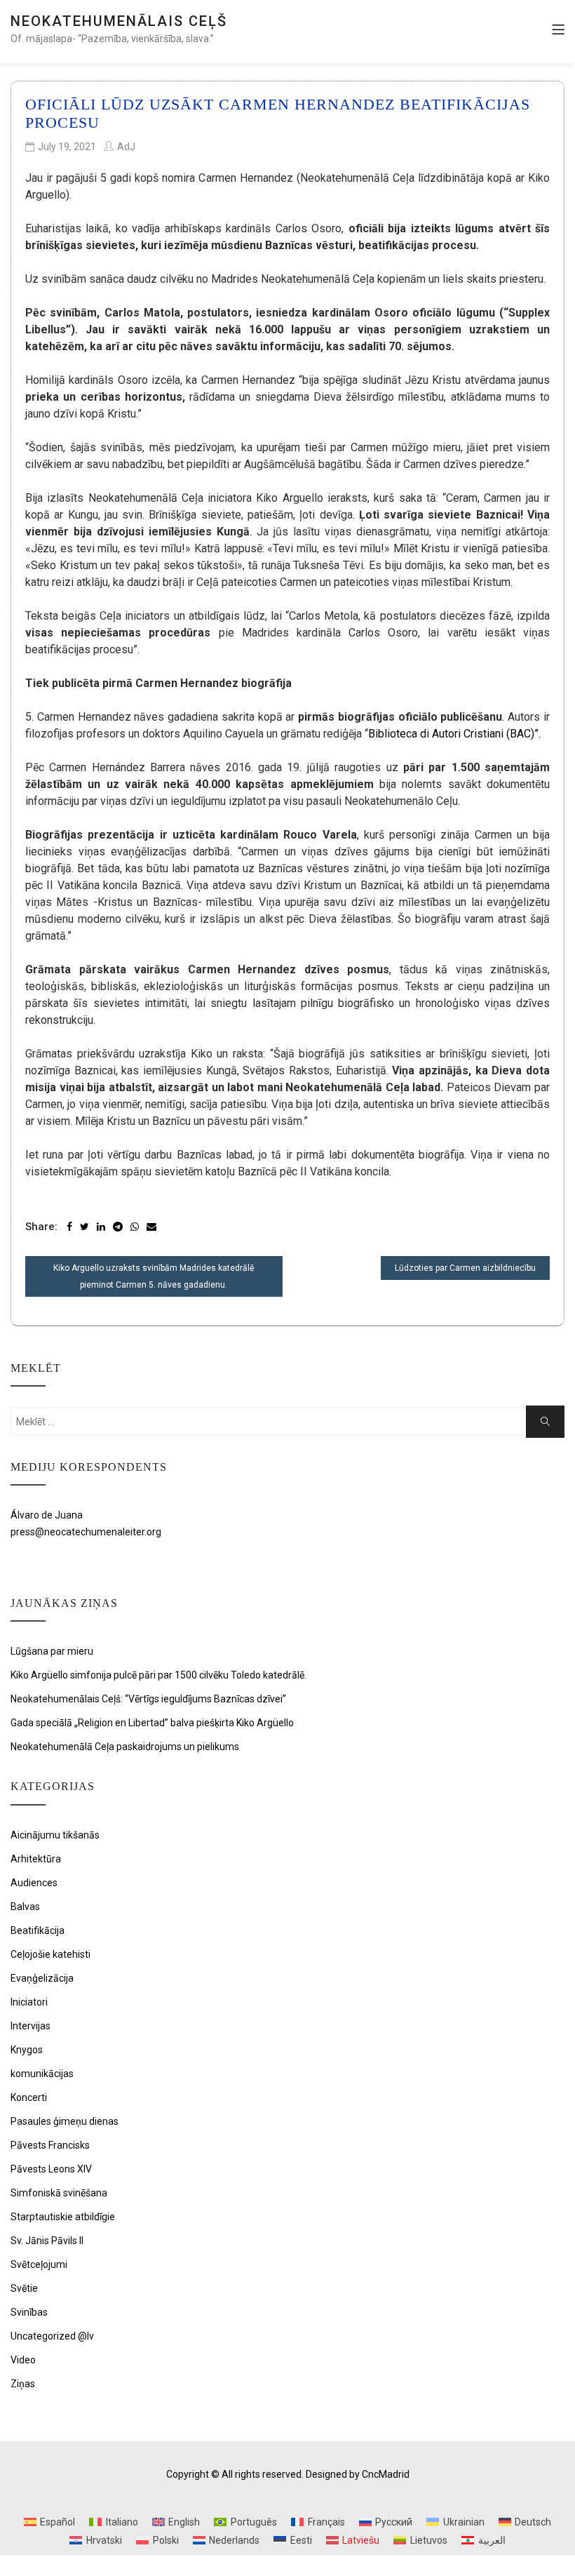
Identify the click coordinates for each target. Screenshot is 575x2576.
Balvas (25, 1907)
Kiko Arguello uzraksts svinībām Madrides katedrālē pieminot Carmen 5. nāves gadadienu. (154, 1276)
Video (23, 2360)
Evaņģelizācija (42, 1978)
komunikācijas (42, 2074)
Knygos (27, 2050)
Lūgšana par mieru (52, 1651)
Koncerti (29, 2097)
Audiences (34, 1883)
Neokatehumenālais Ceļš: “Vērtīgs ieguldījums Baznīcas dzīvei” (148, 1699)
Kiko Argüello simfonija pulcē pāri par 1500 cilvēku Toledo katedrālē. (158, 1675)
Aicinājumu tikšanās (55, 1835)
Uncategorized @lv (52, 2336)
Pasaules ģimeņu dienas (65, 2121)
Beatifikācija (38, 1930)
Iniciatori (29, 2002)
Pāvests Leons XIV (51, 2169)
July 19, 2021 (67, 147)
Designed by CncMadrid (358, 2474)
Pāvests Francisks (50, 2145)
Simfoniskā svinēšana (59, 2193)
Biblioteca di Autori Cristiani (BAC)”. (454, 734)
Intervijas (31, 2026)
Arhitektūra (36, 1859)
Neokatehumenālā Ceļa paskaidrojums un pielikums (125, 1747)
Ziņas (23, 2384)
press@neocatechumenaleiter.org (86, 1532)
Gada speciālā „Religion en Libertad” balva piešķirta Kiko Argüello (152, 1723)
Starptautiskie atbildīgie (63, 2217)
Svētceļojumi (39, 2264)
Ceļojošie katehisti (50, 1954)
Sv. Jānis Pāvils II (47, 2241)
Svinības (29, 2312)
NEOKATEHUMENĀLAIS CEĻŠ (119, 21)
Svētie (24, 2288)
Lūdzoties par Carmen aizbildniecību (465, 1268)
